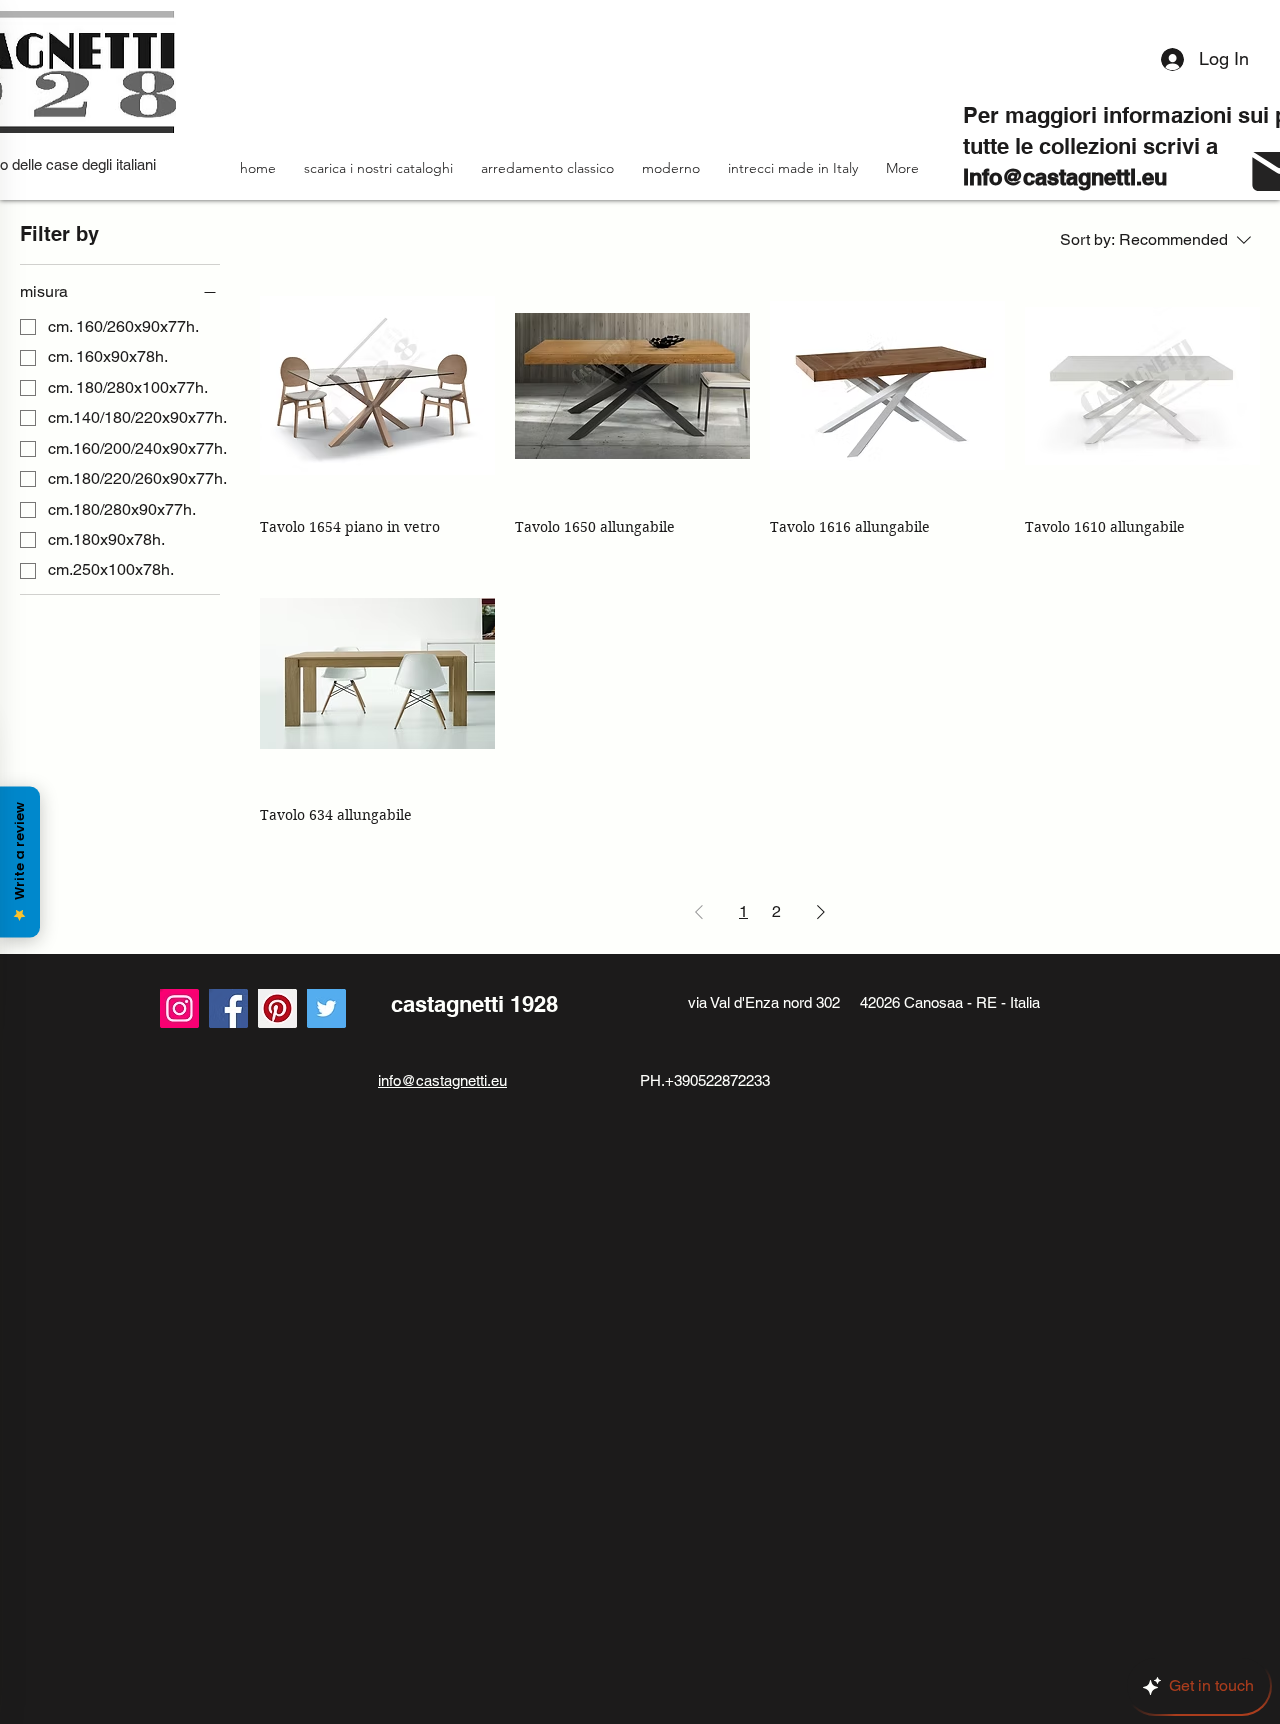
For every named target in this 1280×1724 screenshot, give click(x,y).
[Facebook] (228, 1008)
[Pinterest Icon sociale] (277, 1008)
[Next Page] (821, 912)
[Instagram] (179, 1008)
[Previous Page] (699, 912)
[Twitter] (326, 1008)
